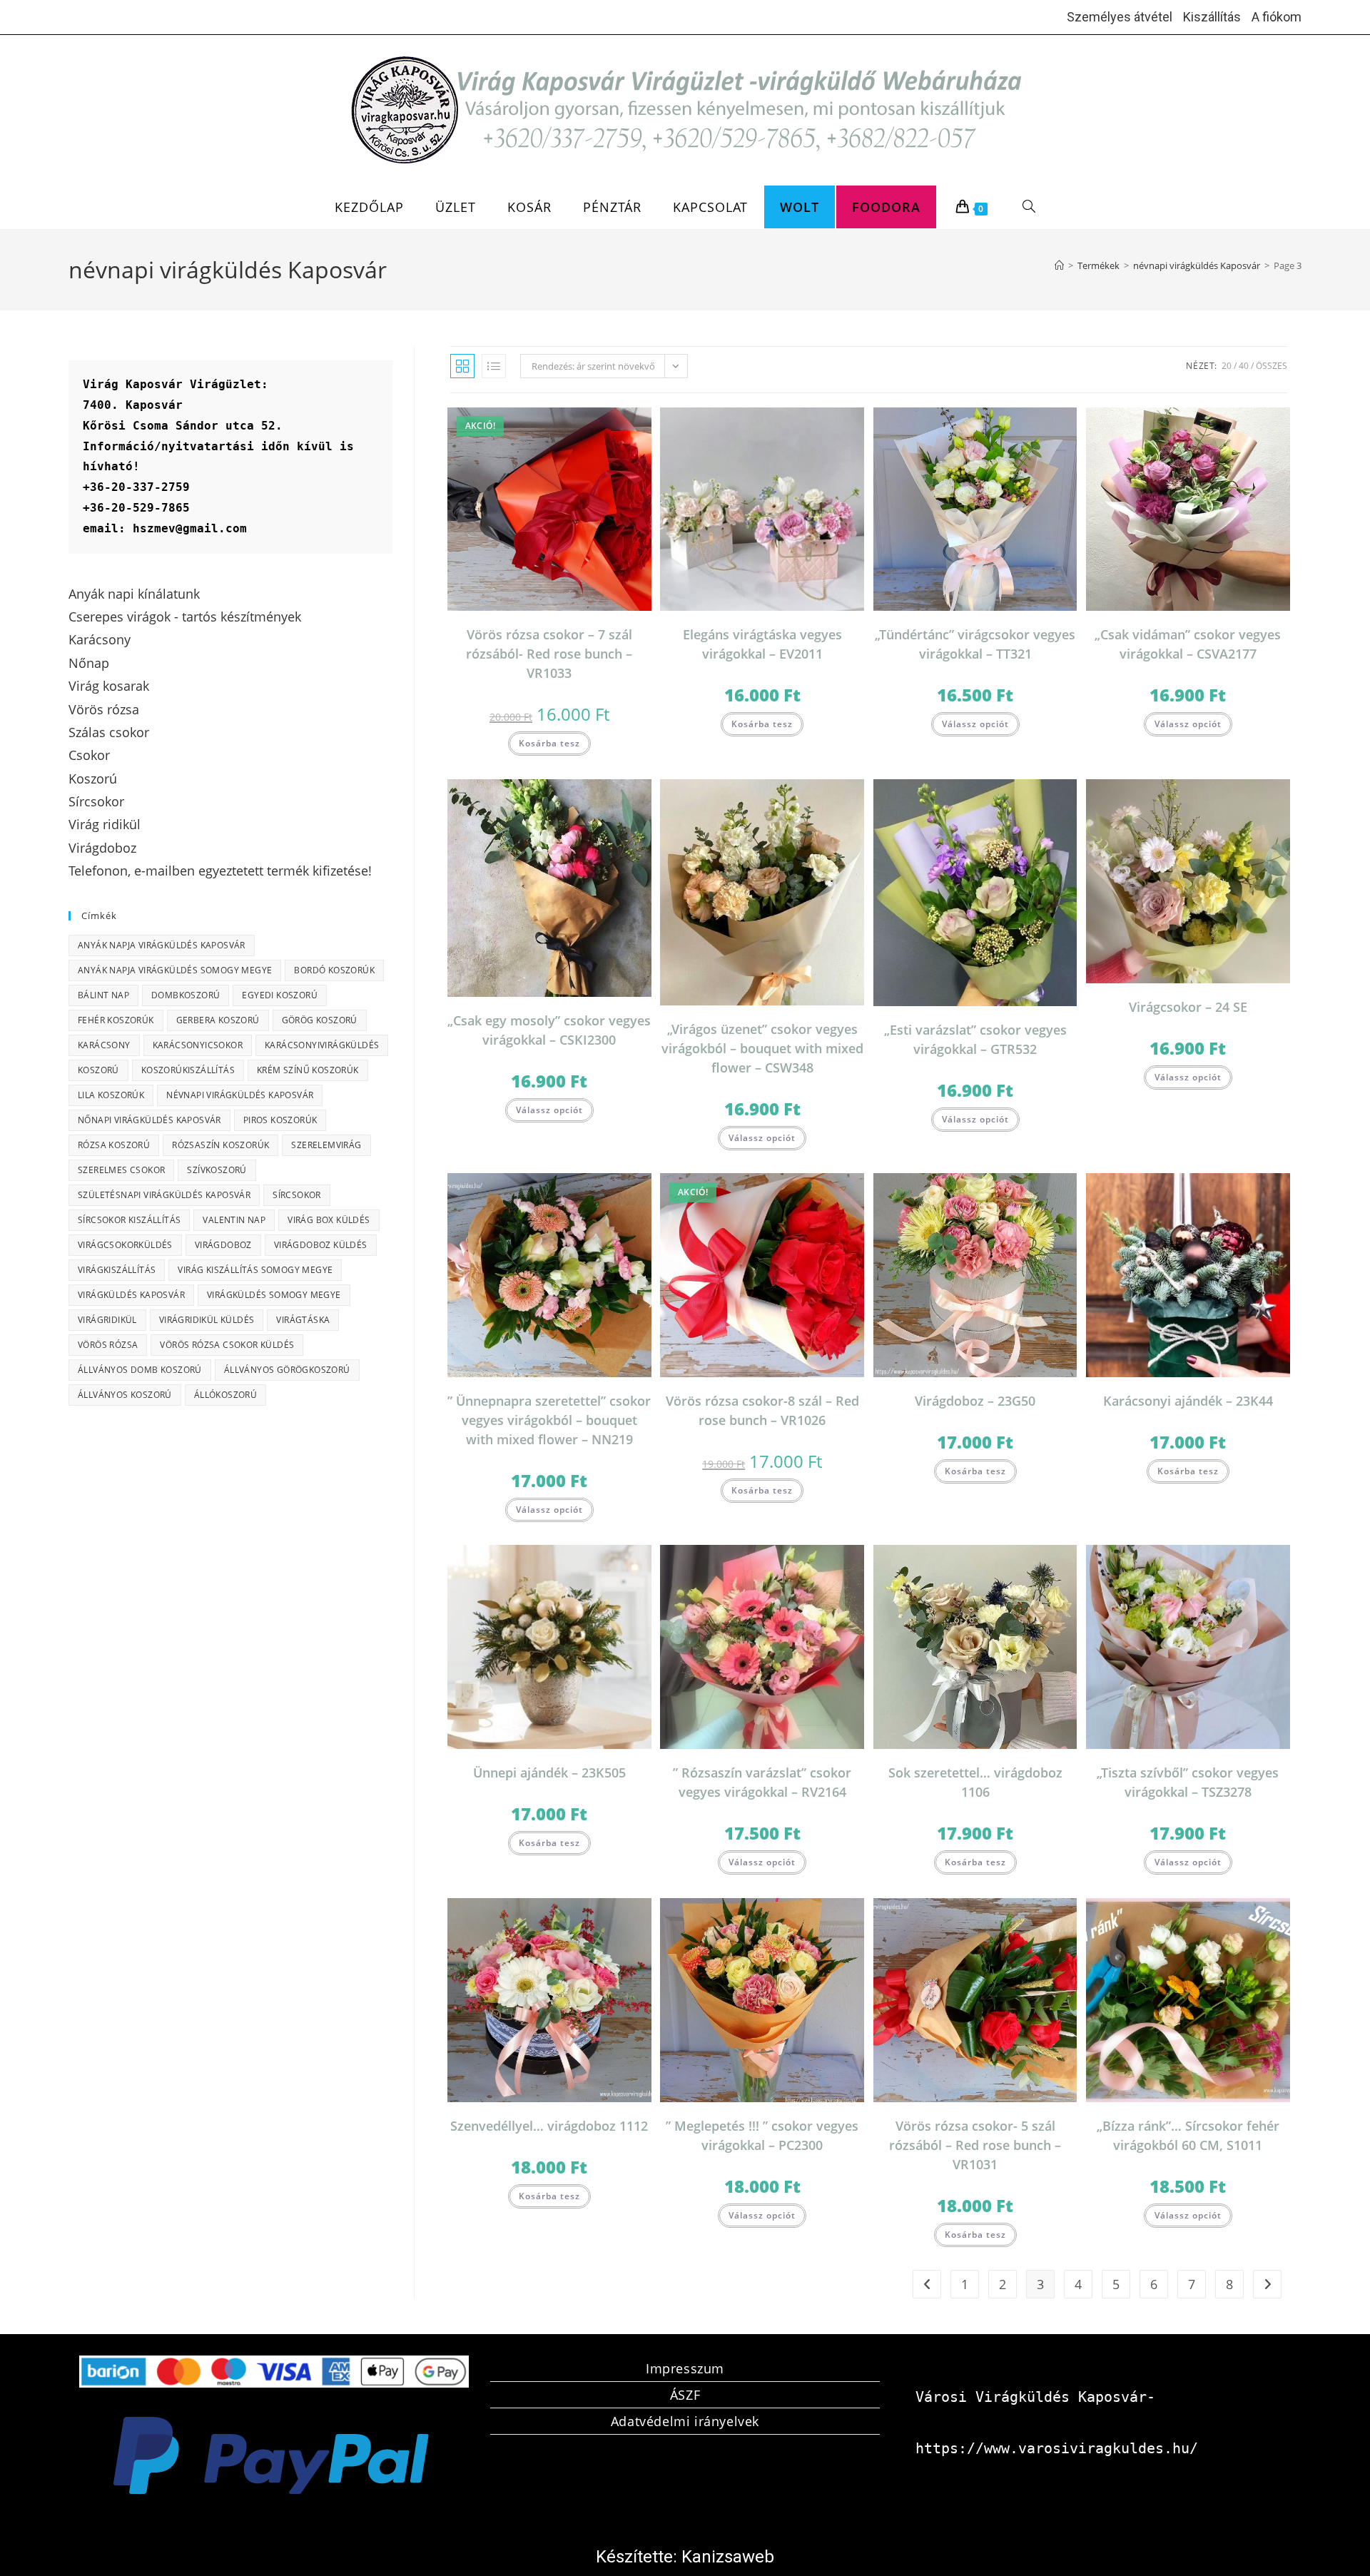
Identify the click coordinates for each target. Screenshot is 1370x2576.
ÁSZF (685, 2395)
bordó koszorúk (334, 970)
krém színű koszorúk (308, 1070)
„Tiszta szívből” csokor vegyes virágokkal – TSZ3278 (1188, 1782)
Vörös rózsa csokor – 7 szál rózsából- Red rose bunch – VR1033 (549, 654)
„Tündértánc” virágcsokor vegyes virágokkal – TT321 (975, 644)
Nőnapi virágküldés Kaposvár (149, 1120)
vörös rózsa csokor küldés (227, 1345)
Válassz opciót (975, 724)
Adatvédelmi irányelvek (685, 2421)
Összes (1272, 366)
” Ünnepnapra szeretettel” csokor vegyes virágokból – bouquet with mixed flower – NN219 (549, 1420)
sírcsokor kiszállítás (129, 1220)
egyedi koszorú (280, 995)
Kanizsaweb (728, 2557)
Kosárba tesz (549, 743)
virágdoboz (223, 1245)
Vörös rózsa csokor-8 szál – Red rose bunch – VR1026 (762, 1410)
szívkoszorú (217, 1170)
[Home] (1059, 265)
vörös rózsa (108, 1345)
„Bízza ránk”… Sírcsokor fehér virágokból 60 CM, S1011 (1188, 2135)
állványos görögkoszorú (287, 1370)
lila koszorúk (111, 1095)
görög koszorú (320, 1020)
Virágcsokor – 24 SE (1188, 1007)
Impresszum (685, 2368)
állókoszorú (225, 1395)
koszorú (98, 1070)
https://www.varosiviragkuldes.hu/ (1057, 2448)
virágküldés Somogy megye (274, 1295)
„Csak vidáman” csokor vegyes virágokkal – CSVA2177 (1188, 644)
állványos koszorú (125, 1395)
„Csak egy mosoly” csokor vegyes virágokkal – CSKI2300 (549, 1030)
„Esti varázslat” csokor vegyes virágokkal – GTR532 (975, 1039)
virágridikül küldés (207, 1320)
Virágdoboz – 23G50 (975, 1401)
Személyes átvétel (1120, 17)
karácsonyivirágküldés (322, 1045)
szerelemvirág (326, 1145)
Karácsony (104, 1045)
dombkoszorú (186, 995)
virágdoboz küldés (321, 1245)
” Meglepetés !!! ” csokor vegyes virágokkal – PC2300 (762, 2135)
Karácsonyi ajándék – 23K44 (1188, 1401)
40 (1244, 366)
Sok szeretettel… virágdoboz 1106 (975, 1782)
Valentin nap (234, 1220)
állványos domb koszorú (140, 1370)
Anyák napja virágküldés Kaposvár (162, 945)
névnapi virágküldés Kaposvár (240, 1095)
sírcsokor (297, 1195)
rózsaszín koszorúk (220, 1145)
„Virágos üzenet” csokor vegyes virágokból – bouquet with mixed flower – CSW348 (762, 1048)
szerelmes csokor (121, 1170)
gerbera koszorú (218, 1020)
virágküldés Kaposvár (131, 1295)
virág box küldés (329, 1220)
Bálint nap (103, 995)
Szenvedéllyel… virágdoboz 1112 (549, 2126)
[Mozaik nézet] (462, 366)
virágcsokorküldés (125, 1245)
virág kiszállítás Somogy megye (255, 1270)
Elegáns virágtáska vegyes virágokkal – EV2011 (762, 644)
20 (1227, 366)
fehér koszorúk (116, 1020)
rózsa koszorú (114, 1145)
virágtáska (303, 1320)
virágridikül (107, 1320)
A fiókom (1277, 17)
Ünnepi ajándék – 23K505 (549, 1773)
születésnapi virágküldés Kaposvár (164, 1195)
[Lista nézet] (494, 366)
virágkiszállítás (117, 1270)
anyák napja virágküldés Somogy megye (175, 970)
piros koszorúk (280, 1120)
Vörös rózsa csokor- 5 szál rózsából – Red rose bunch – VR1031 (975, 2145)
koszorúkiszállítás (188, 1070)
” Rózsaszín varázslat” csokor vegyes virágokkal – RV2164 (762, 1782)
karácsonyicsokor (198, 1045)
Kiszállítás (1212, 17)
